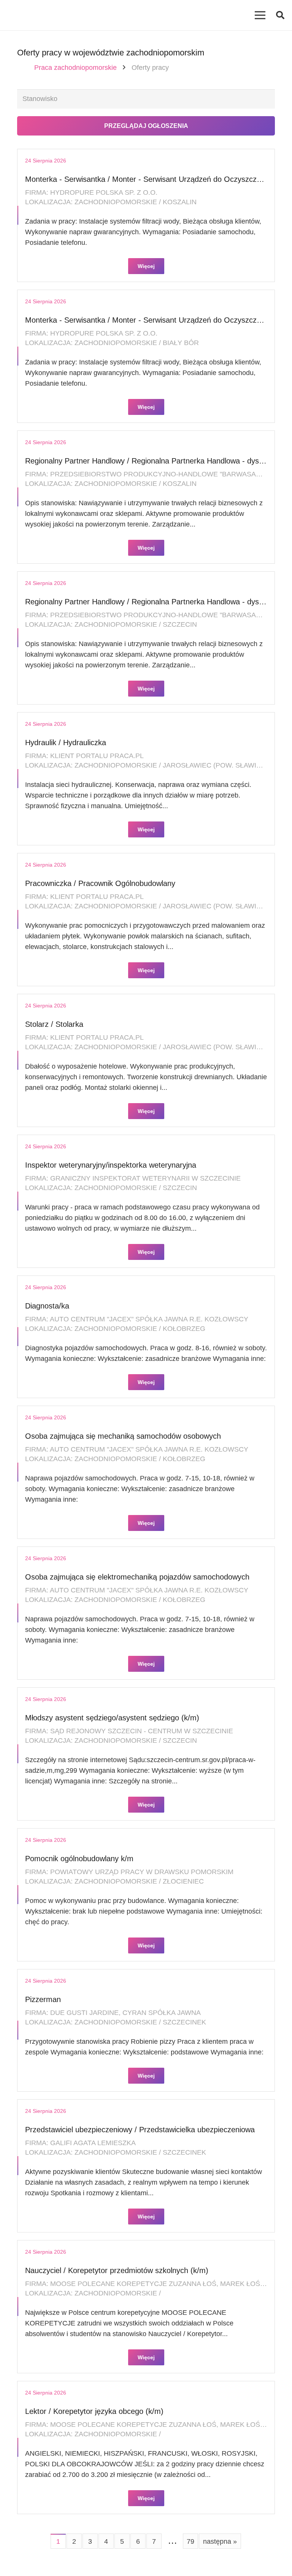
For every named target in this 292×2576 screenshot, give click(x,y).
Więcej (146, 266)
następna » (220, 2541)
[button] (280, 15)
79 (190, 2541)
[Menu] (260, 15)
